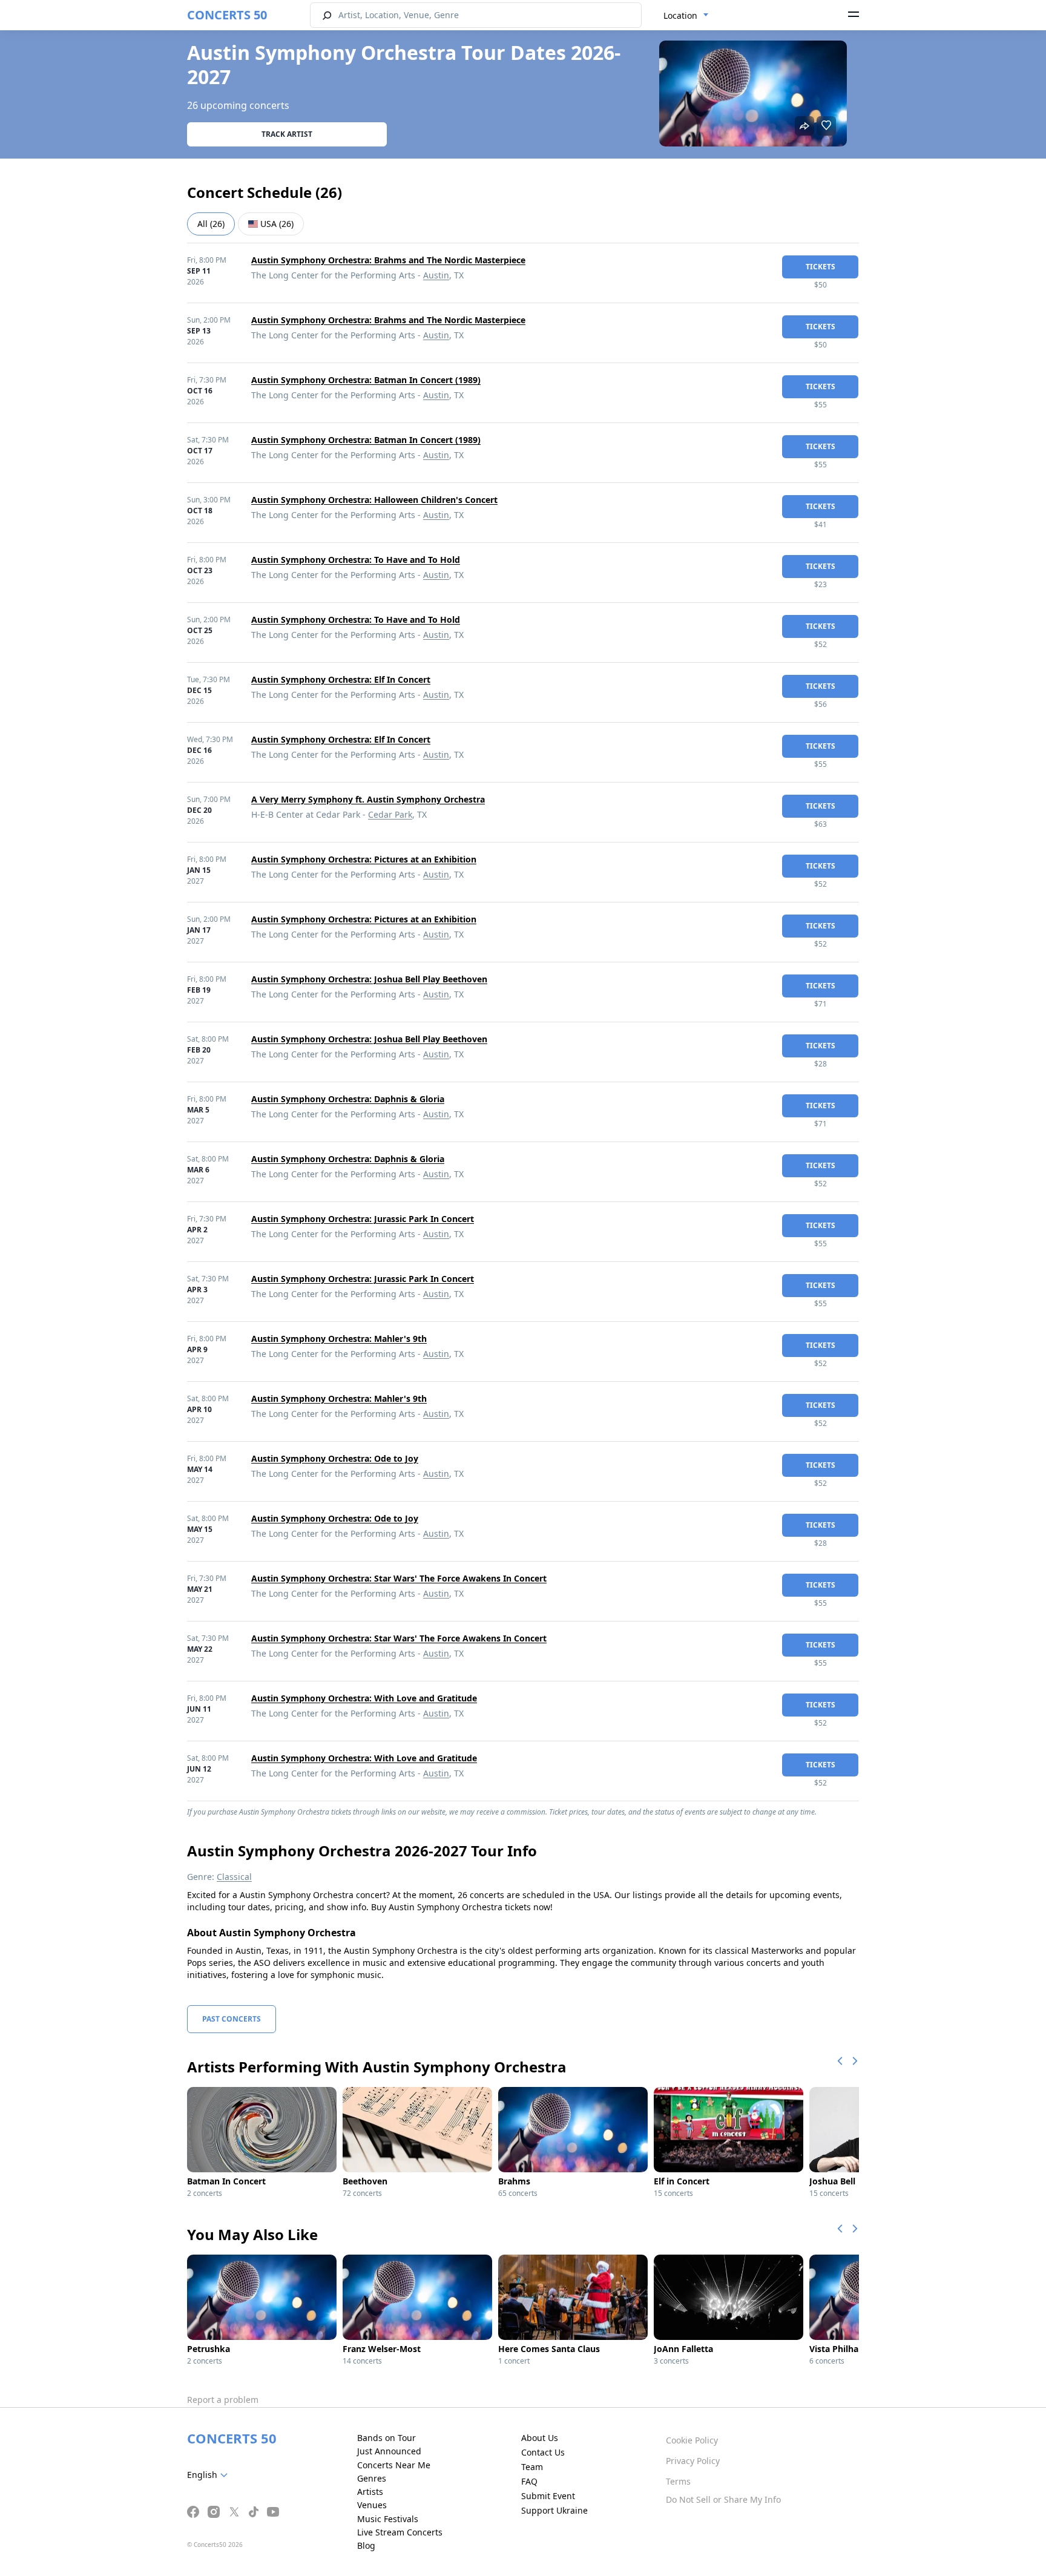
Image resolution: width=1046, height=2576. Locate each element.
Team (532, 2467)
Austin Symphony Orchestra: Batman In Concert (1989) (366, 380)
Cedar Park (390, 814)
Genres (372, 2478)
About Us (540, 2438)
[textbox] (210, 2475)
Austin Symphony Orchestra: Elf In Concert (341, 679)
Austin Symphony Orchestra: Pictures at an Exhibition (364, 859)
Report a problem (223, 2400)
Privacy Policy (693, 2461)
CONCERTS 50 (227, 15)
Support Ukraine (554, 2510)
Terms (678, 2481)
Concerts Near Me (394, 2465)
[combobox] (686, 16)
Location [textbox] (680, 15)
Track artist (287, 134)
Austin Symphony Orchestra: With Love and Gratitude (364, 1698)
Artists (370, 2492)
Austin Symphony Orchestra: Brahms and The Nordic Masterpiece (388, 260)
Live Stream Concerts (400, 2532)
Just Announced (389, 2451)
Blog (366, 2545)
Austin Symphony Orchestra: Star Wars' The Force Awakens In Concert (399, 1578)
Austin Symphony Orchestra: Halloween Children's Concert (374, 500)
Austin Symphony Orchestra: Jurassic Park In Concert (363, 1219)
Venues (372, 2505)
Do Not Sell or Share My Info (723, 2499)
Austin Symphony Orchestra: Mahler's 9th (339, 1339)
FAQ (529, 2481)
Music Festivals (388, 2519)
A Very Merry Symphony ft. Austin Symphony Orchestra (368, 799)
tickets (821, 267)
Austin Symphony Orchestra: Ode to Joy (335, 1458)
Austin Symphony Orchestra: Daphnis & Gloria (348, 1099)
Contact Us (543, 2452)
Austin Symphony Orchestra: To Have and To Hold (356, 560)
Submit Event (548, 2496)
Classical (234, 1877)
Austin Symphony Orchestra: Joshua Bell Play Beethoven (369, 979)
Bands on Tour (386, 2438)
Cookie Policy (692, 2440)
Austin (436, 275)
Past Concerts (232, 2019)
